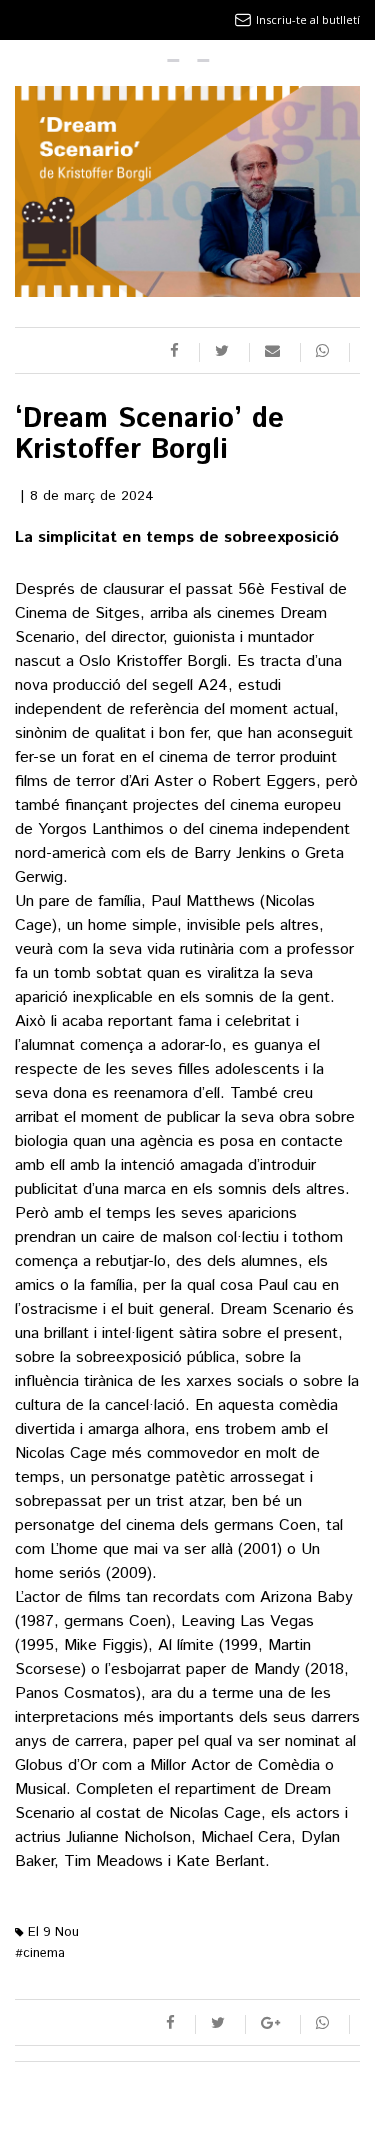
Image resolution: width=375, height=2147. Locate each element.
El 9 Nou (51, 1932)
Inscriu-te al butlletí (308, 19)
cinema (40, 1953)
